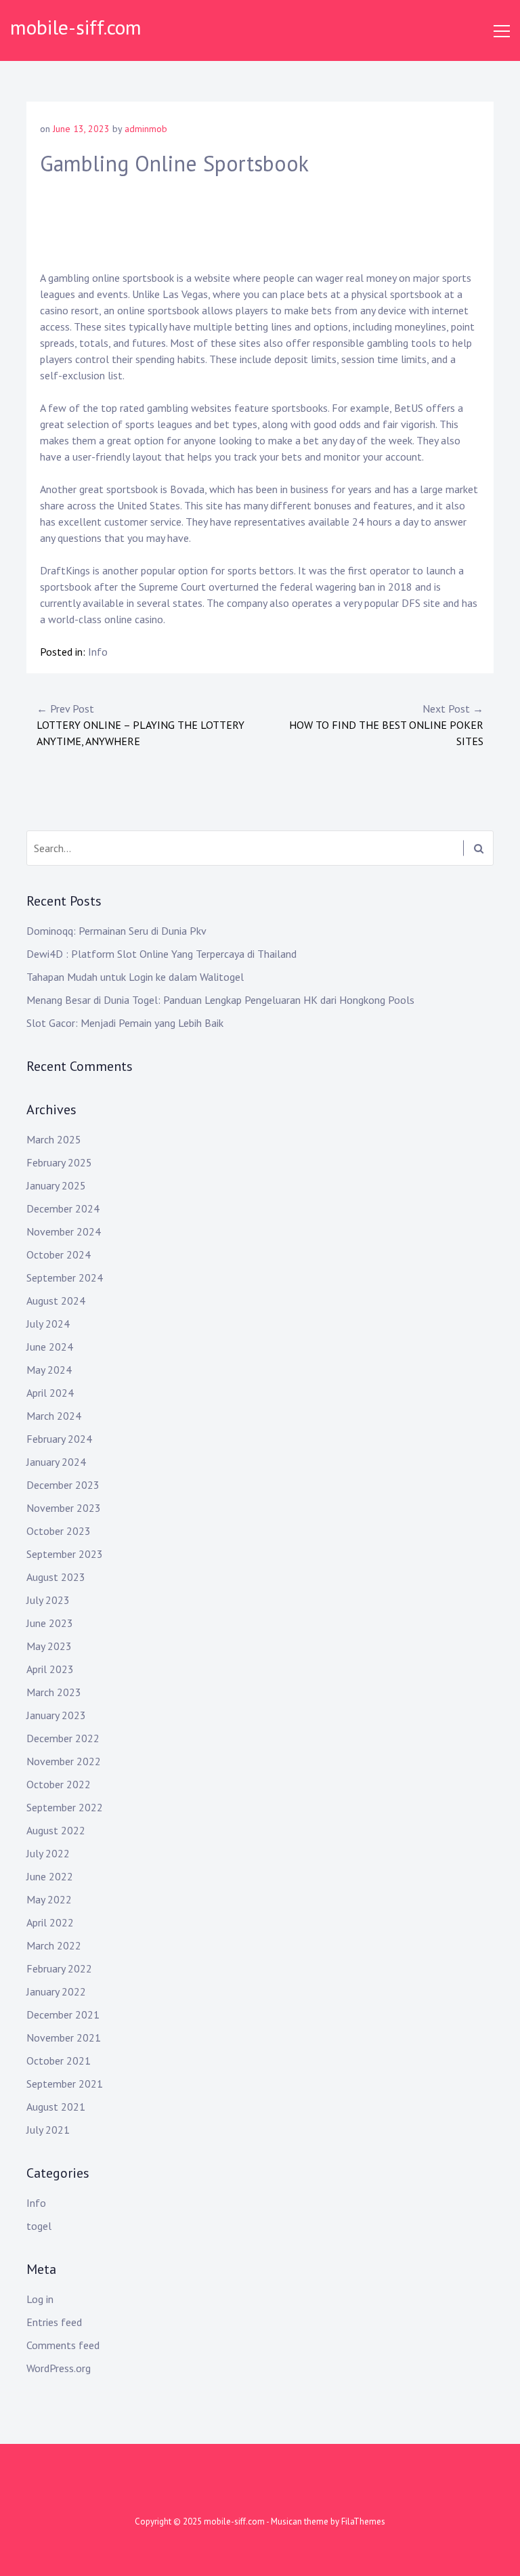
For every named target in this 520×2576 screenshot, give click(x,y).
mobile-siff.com (76, 27)
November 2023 (64, 1508)
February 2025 (59, 1162)
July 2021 (48, 2130)
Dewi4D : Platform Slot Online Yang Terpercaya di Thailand (161, 954)
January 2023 (56, 1715)
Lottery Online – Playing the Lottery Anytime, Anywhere (140, 725)
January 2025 (56, 1185)
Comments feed (63, 2345)
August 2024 (56, 1301)
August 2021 (56, 2107)
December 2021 (63, 2014)
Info (98, 652)
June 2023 (50, 1623)
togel (39, 2226)
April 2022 (50, 1922)
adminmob (146, 129)
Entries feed (54, 2322)
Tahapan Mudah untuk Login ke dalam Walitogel (135, 977)
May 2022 (49, 1899)
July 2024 (48, 1324)
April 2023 (50, 1669)
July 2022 (48, 1853)
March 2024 (54, 1416)
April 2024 (50, 1393)
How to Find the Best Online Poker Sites (386, 725)
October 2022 (59, 1784)
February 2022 (59, 1968)
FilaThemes (363, 2521)
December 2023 (63, 1485)
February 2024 (59, 1439)
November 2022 (64, 1761)
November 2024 (64, 1231)
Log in (40, 2299)
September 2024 (65, 1278)
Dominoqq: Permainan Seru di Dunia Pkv (116, 931)
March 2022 (54, 1945)
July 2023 (48, 1600)
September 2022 (65, 1807)
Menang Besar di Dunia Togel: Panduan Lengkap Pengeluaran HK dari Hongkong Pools (220, 1000)
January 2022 (56, 1991)
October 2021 (59, 2061)
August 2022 (56, 1830)
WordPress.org (59, 2368)
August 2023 (56, 1577)
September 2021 (65, 2084)
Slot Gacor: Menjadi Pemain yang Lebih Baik (125, 1023)
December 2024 (63, 1208)
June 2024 (50, 1347)
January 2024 (56, 1462)
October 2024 (59, 1254)
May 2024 (49, 1370)
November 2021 (64, 2037)
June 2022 (50, 1876)
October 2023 (59, 1531)
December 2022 (63, 1738)
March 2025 (54, 1139)
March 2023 (54, 1692)
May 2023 (49, 1646)
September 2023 (65, 1554)
